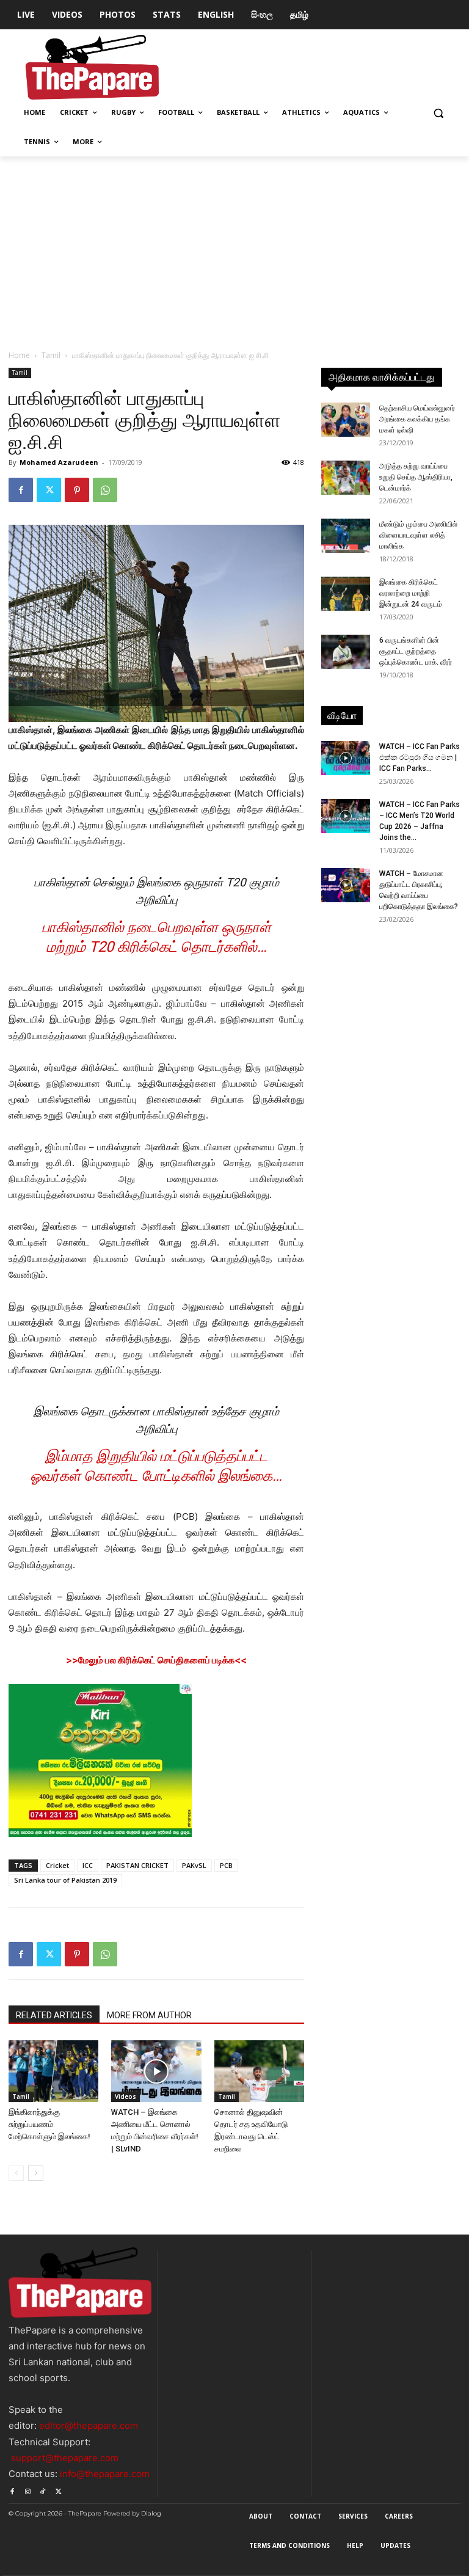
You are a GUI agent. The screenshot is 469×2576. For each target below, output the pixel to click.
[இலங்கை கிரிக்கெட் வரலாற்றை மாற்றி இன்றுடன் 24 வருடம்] (346, 594)
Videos (125, 2096)
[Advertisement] (234, 248)
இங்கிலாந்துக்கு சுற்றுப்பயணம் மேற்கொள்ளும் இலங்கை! (49, 2124)
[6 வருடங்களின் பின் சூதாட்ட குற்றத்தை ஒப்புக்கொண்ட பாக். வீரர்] (346, 652)
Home (19, 355)
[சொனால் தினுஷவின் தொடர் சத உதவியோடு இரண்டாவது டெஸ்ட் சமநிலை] (259, 2071)
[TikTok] (43, 2490)
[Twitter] (49, 490)
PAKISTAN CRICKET (137, 1865)
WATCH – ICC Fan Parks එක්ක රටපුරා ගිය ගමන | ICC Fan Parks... (420, 757)
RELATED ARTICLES (54, 2015)
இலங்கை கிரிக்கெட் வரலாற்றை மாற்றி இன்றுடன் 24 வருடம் (411, 593)
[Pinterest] (77, 490)
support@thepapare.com (65, 2458)
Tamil (51, 355)
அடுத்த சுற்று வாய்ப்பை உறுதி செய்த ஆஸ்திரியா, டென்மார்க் (416, 477)
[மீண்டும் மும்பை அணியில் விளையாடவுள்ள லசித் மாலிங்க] (346, 536)
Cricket (57, 1865)
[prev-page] (16, 2173)
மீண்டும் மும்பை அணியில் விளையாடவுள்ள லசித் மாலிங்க (418, 535)
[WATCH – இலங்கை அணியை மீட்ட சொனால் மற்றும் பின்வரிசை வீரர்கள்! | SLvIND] (156, 2071)
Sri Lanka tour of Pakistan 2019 (65, 1880)
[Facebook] (21, 490)
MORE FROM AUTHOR (149, 2015)
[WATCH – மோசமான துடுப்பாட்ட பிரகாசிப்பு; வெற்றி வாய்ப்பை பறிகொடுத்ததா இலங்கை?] (346, 885)
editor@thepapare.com (89, 2425)
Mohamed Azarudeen (59, 462)
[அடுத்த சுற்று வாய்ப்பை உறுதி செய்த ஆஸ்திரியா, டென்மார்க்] (346, 478)
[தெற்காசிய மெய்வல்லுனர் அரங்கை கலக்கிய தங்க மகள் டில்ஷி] (346, 420)
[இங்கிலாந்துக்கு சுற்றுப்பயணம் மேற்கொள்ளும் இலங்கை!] (53, 2071)
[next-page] (36, 2173)
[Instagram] (27, 2490)
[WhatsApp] (105, 490)
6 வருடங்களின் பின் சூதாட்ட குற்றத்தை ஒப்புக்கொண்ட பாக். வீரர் (416, 651)
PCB (226, 1865)
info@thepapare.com (105, 2474)
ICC (88, 1865)
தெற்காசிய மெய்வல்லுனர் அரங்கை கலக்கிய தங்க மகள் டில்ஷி (417, 419)
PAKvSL (194, 1865)
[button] (438, 113)
